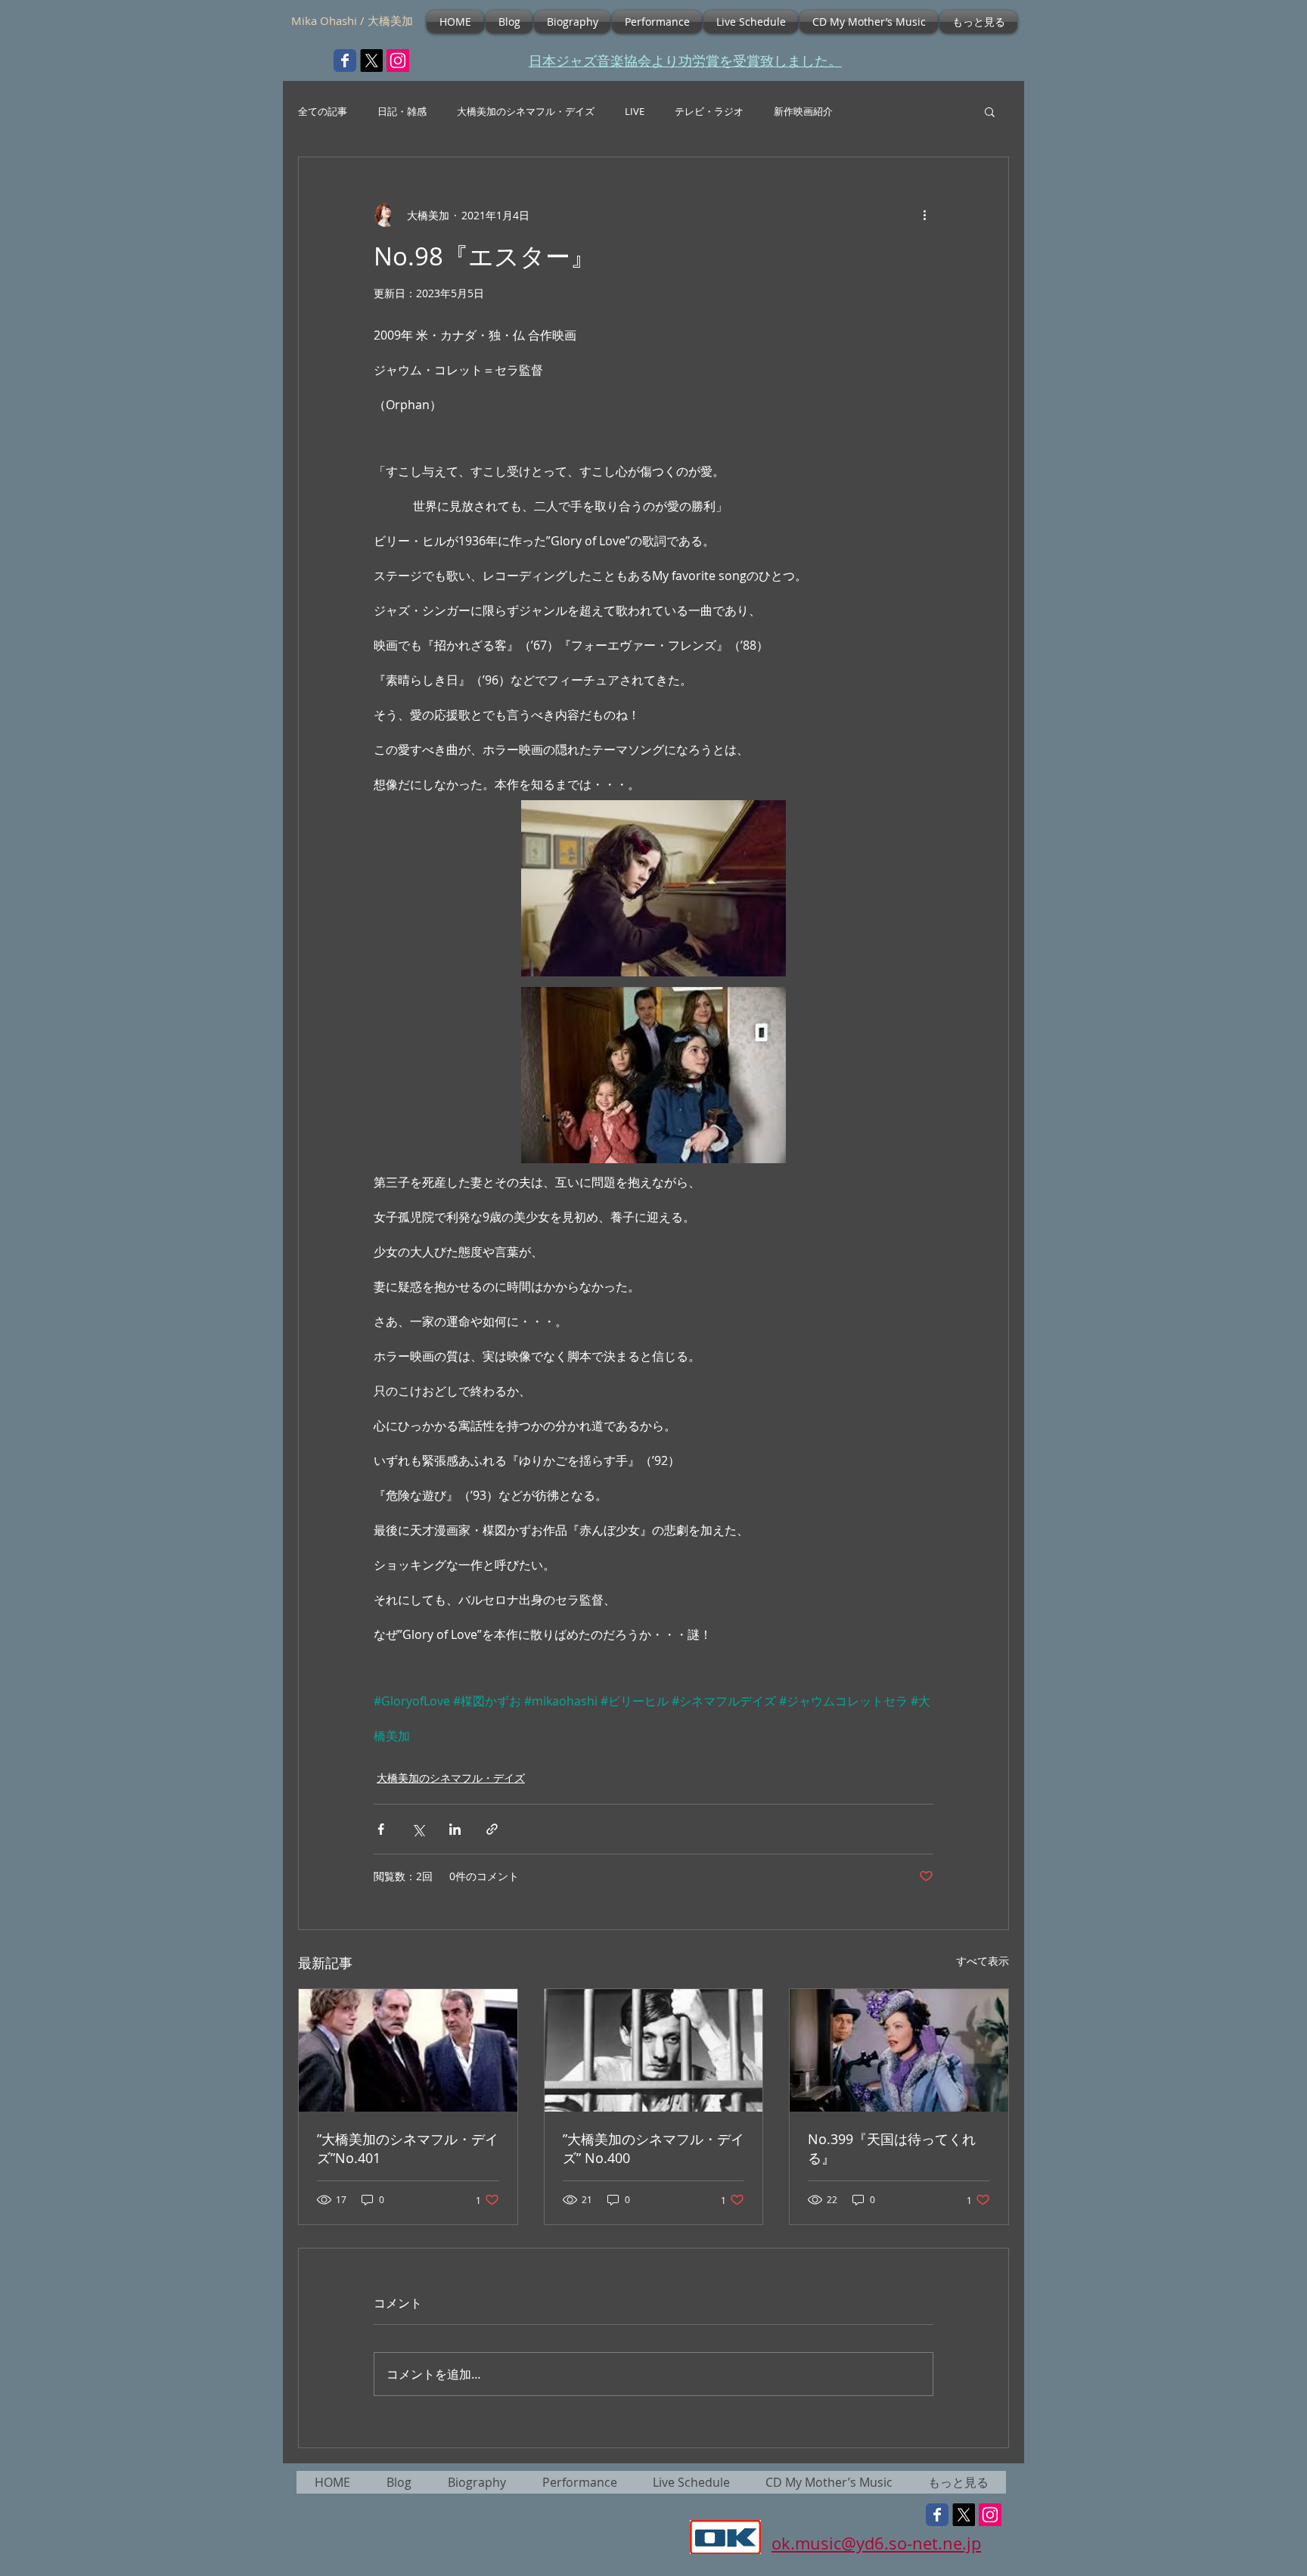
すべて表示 (983, 1961)
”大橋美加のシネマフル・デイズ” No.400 (653, 2148)
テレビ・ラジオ (709, 112)
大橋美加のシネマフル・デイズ (526, 112)
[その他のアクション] (924, 215)
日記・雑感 (402, 112)
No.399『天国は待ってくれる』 (892, 2148)
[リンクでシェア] (492, 1829)
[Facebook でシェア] (381, 1829)
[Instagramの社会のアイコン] (398, 61)
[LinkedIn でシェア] (455, 1829)
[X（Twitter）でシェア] (418, 1829)
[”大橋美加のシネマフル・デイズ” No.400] (654, 2050)
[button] (990, 111)
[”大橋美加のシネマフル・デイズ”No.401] (408, 2050)
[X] (371, 61)
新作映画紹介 (803, 112)
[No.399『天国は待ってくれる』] (899, 2050)
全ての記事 (323, 112)
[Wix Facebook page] (345, 61)
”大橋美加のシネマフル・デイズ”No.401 (408, 2148)
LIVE (635, 112)
